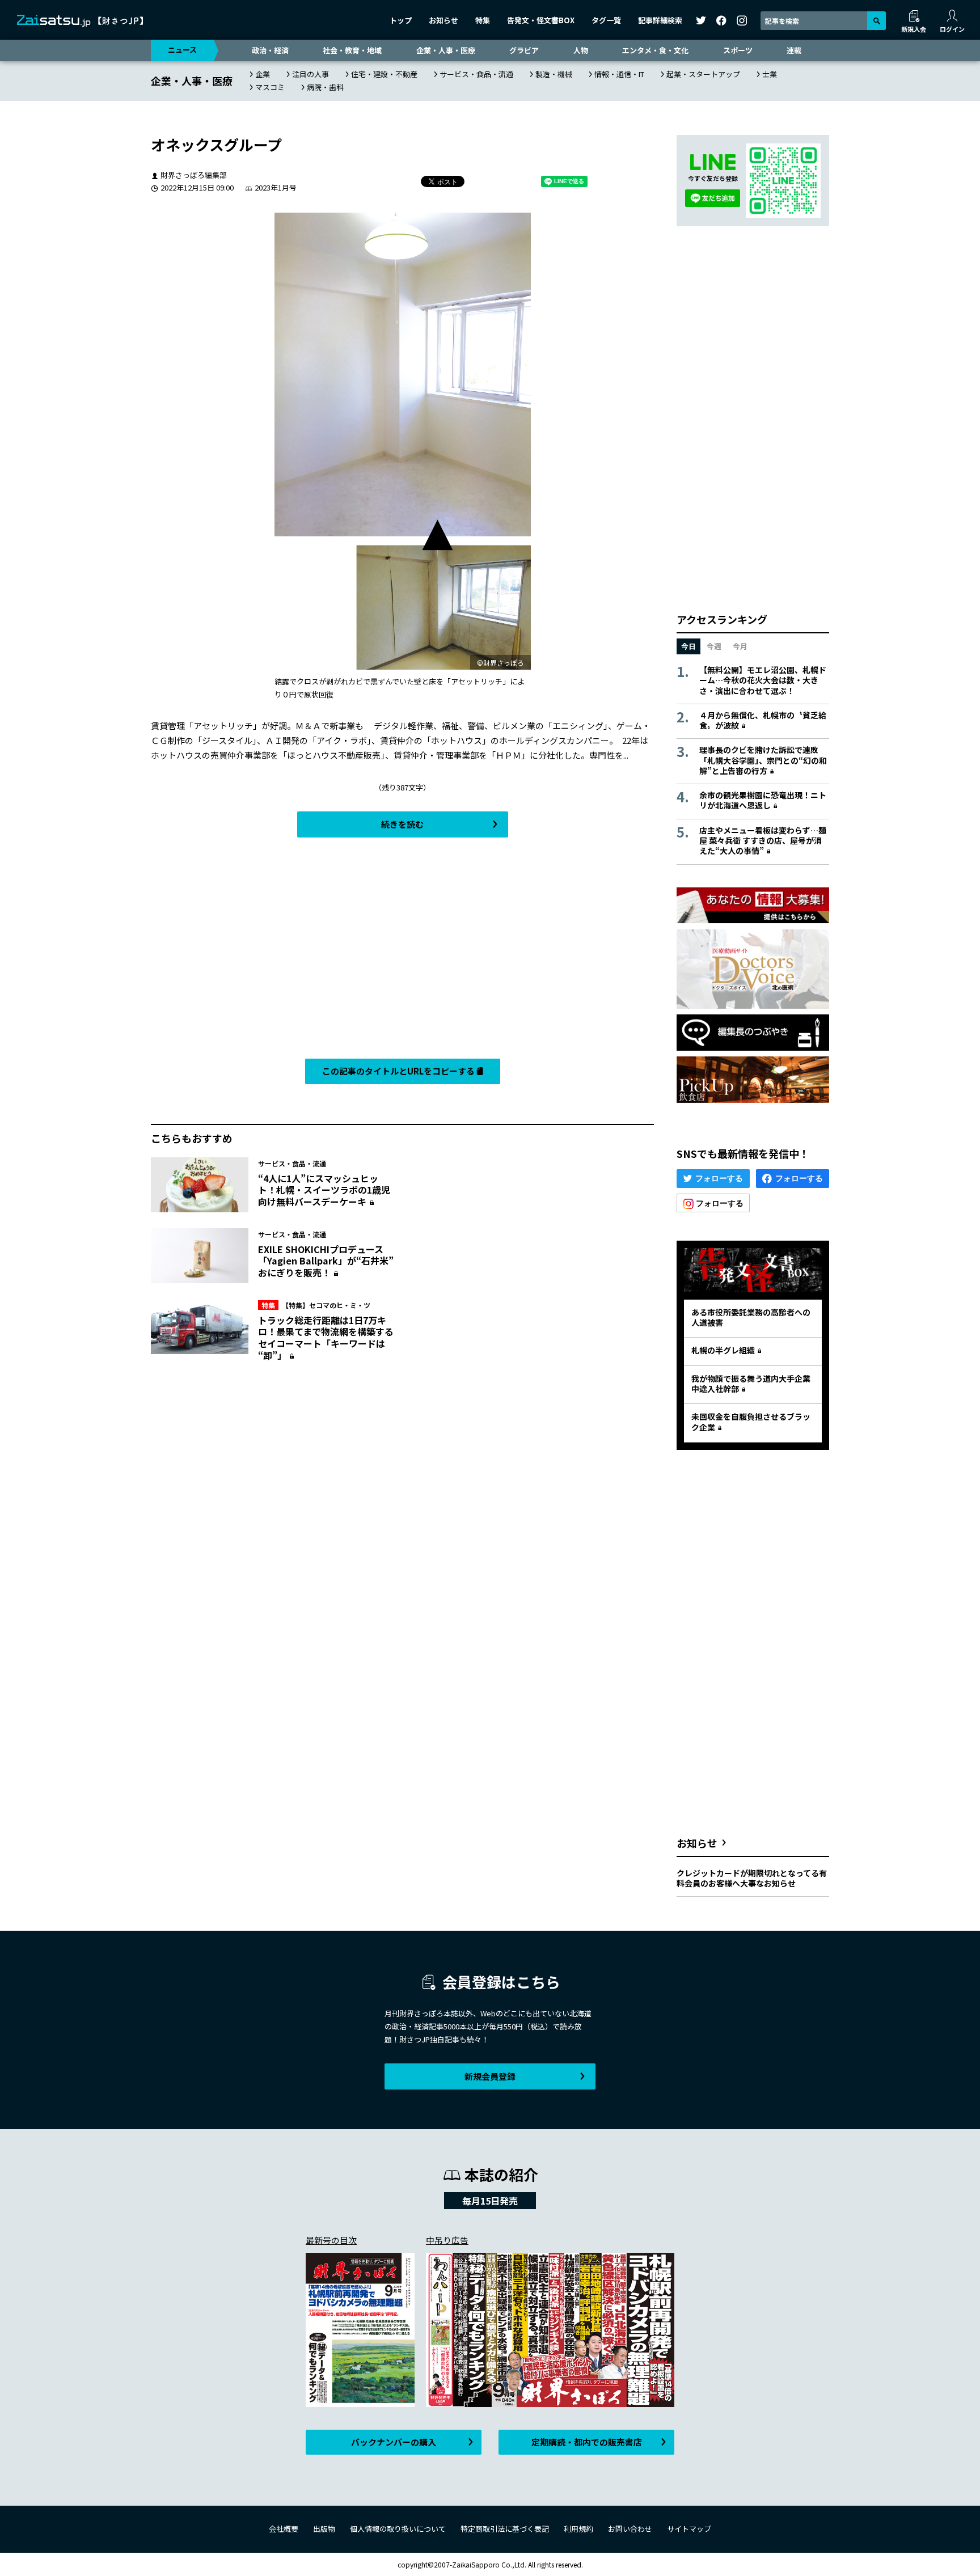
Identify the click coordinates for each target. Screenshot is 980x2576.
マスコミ (270, 87)
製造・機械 (554, 74)
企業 (263, 74)
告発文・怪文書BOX (541, 20)
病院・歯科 (325, 87)
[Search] (876, 21)
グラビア (524, 50)
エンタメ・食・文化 (655, 50)
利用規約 (578, 2529)
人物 (581, 50)
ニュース (182, 50)
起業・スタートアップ (703, 74)
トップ (401, 20)
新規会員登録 (490, 2076)
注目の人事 (311, 74)
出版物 (324, 2529)
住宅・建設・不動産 (384, 74)
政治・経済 (270, 50)
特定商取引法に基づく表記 (505, 2529)
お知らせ (443, 20)
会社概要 (284, 2529)
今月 (740, 646)
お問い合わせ (630, 2529)
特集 (483, 20)
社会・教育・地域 (352, 50)
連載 (794, 50)
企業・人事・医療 (446, 50)
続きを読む (402, 824)
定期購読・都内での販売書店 (587, 2442)
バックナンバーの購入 (394, 2442)
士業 (770, 74)
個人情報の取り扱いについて (398, 2529)
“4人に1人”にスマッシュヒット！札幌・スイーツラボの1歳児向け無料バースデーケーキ (324, 1190)
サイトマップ (689, 2529)
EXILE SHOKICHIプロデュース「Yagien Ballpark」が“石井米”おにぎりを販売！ (326, 1261)
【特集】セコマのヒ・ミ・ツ (316, 1305)
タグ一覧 (606, 20)
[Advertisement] (402, 951)
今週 (714, 646)
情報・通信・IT (619, 74)
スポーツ (738, 50)
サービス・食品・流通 (476, 74)
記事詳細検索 (660, 20)
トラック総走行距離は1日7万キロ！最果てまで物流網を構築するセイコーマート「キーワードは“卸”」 (326, 1338)
